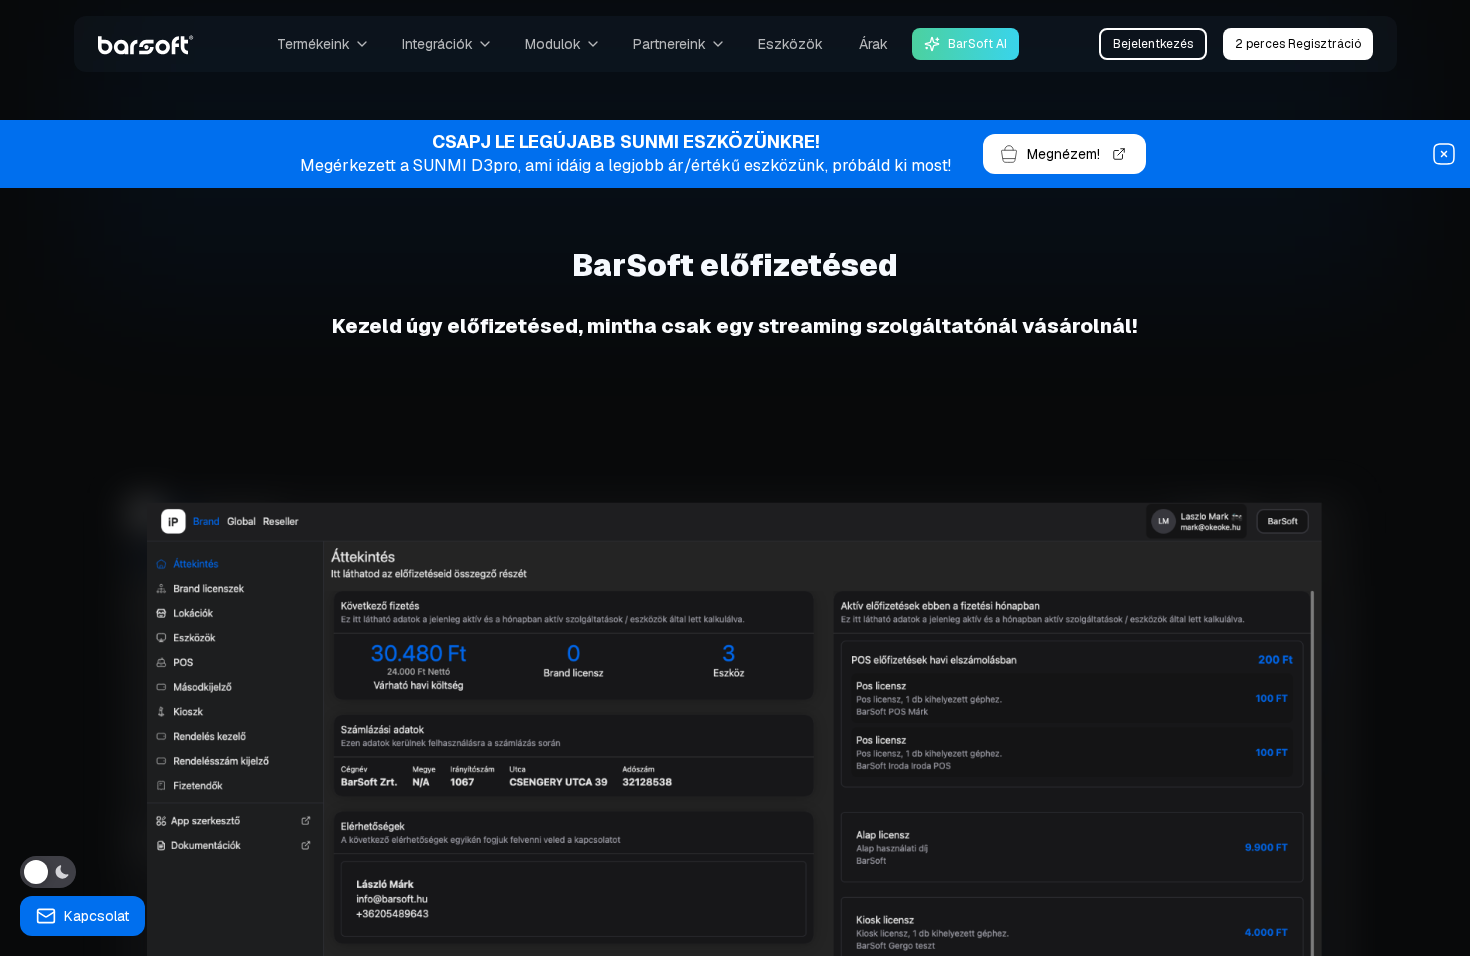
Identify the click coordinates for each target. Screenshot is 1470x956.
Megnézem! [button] (1063, 154)
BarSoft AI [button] (977, 44)
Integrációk (437, 44)
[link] (146, 44)
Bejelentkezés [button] (1153, 44)
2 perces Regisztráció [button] (1298, 44)
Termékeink (313, 44)
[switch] (48, 872)
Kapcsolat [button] (96, 916)
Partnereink (669, 44)
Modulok (553, 44)
